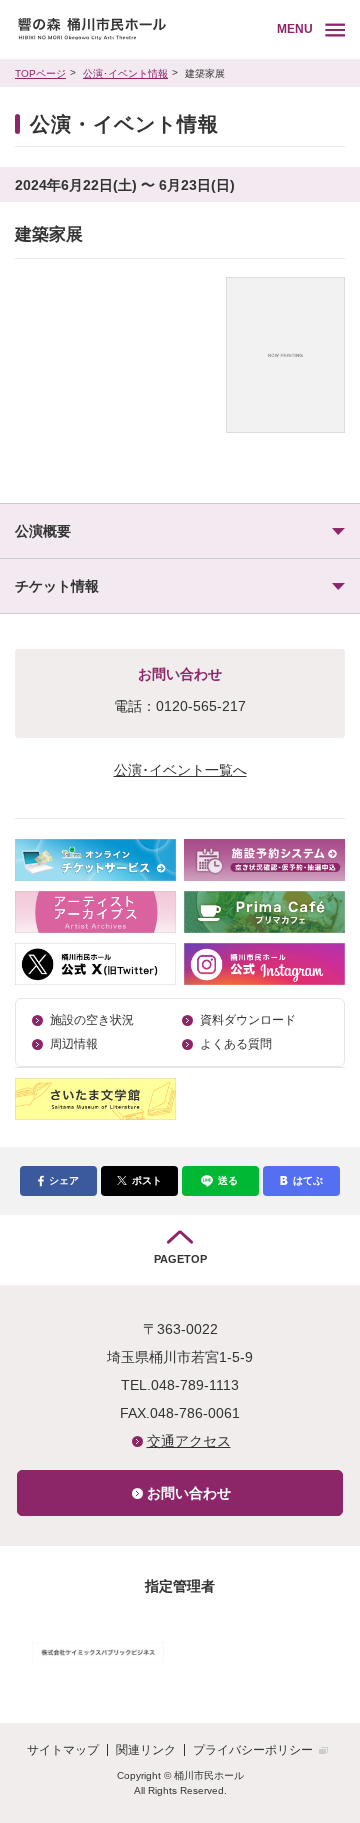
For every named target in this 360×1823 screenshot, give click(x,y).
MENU (295, 29)
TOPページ (40, 73)
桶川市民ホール (142, 29)
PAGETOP (180, 1259)
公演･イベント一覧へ (180, 770)
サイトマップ (63, 1750)
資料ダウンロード (248, 1020)
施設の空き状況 (92, 1020)
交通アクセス (189, 1441)
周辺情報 (74, 1044)
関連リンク (146, 1750)
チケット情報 (57, 586)
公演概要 (43, 531)
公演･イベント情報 (125, 73)
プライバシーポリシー (253, 1750)
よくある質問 (236, 1044)
